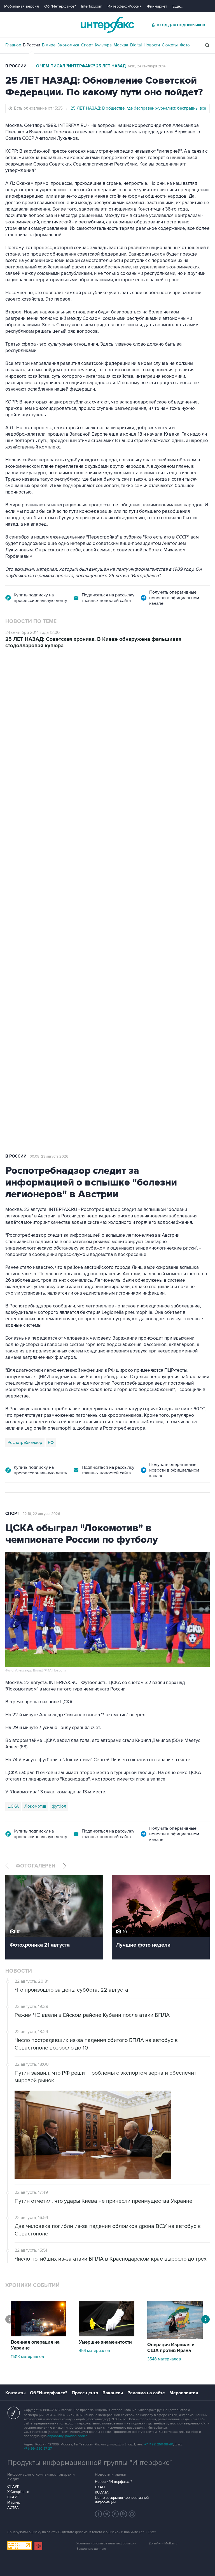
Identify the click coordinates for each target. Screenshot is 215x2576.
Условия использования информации (106, 2543)
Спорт (87, 45)
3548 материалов (164, 2359)
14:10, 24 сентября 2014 (147, 66)
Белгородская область (30, 956)
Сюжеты (170, 45)
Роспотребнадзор (25, 1442)
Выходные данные (91, 2549)
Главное (13, 45)
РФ (51, 1442)
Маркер (14, 2502)
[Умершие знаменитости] (107, 2335)
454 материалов (94, 2351)
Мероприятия (184, 2393)
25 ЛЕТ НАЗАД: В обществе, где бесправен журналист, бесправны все (138, 108)
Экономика (68, 45)
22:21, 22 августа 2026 (129, 680)
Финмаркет (157, 6)
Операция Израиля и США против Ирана (171, 2348)
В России (31, 45)
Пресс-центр (85, 2393)
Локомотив (35, 1806)
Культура (103, 45)
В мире (49, 45)
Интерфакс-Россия (125, 6)
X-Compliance (18, 2492)
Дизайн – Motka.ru (163, 2543)
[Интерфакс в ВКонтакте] (115, 2514)
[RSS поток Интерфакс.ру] (124, 2514)
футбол (59, 1806)
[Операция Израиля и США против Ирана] (175, 2337)
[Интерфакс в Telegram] (107, 2514)
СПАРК (13, 2487)
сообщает (115, 740)
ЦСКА (13, 1806)
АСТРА (13, 2508)
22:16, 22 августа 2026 (41, 1514)
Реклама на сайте (146, 2393)
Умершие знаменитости (105, 2342)
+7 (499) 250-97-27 (38, 2449)
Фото (185, 45)
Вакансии (113, 2393)
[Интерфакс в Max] (132, 2514)
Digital (136, 45)
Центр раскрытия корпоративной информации (122, 2500)
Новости (152, 45)
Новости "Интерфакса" (113, 2482)
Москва (121, 45)
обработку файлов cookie (67, 2436)
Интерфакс (107, 25)
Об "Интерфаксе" (60, 6)
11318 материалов (27, 2357)
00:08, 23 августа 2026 (49, 1156)
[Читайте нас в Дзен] (99, 2514)
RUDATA (102, 2492)
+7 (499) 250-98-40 (159, 2444)
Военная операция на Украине (72, 680)
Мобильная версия (22, 6)
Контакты (15, 2393)
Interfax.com (92, 6)
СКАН (100, 2487)
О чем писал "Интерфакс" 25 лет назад (81, 66)
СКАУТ (13, 2497)
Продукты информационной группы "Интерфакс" (90, 2463)
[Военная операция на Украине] (39, 2335)
